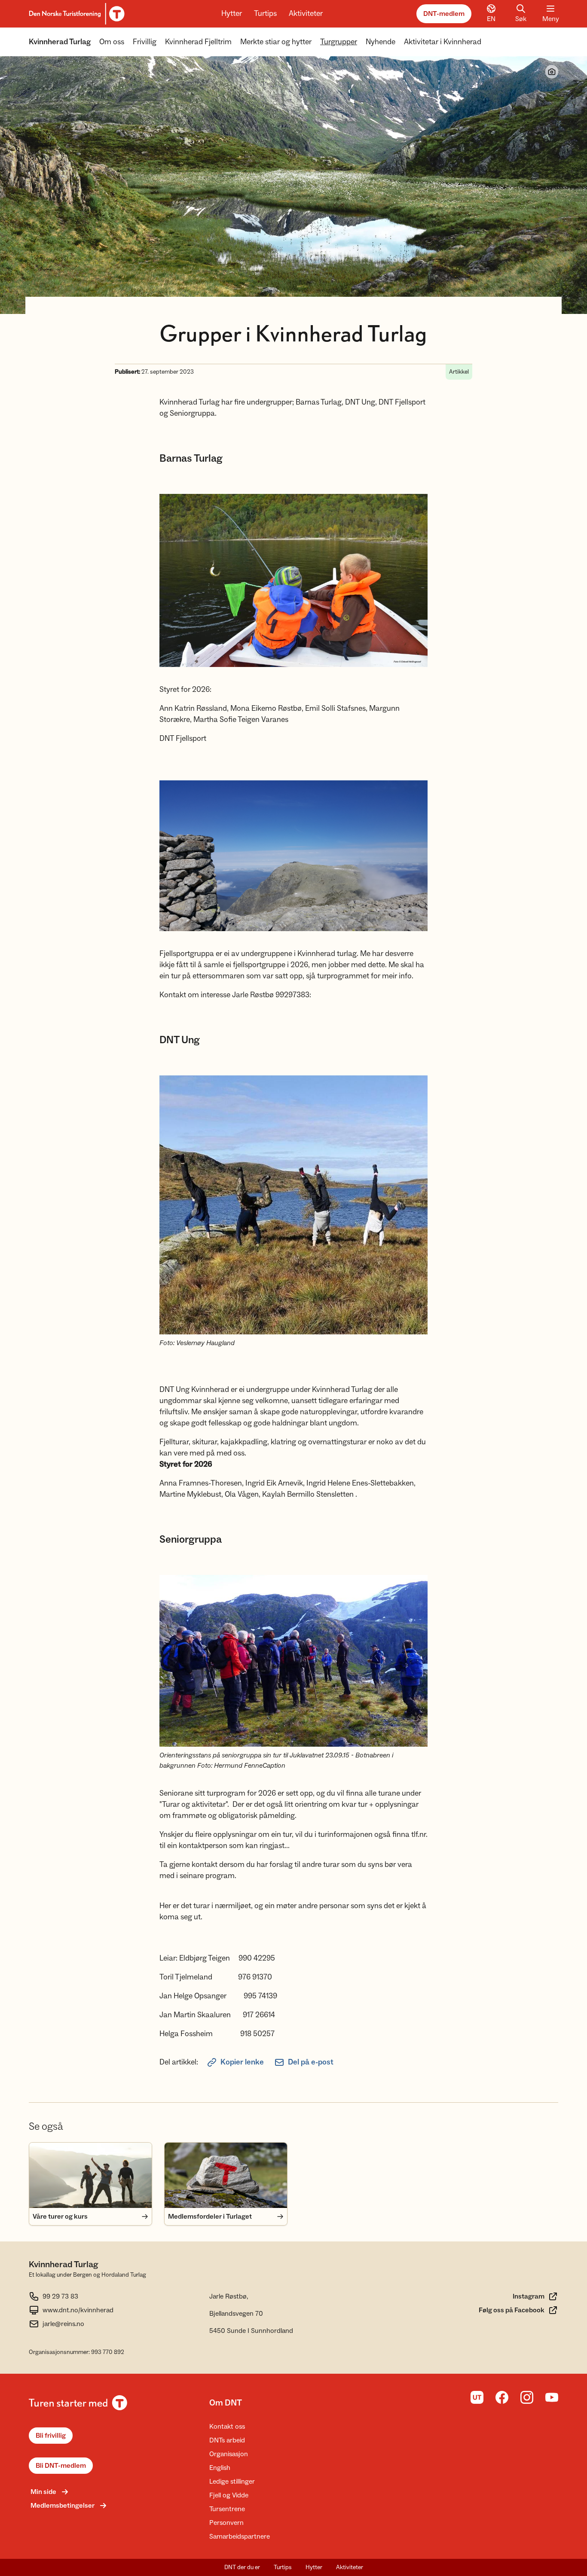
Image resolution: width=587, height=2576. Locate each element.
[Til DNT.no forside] (75, 14)
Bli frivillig (51, 2436)
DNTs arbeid (227, 2440)
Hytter (232, 14)
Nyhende (381, 42)
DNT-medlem (444, 14)
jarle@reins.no (63, 2324)
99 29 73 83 (60, 2296)
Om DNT (226, 2403)
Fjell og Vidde (229, 2495)
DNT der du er (242, 2567)
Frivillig (145, 42)
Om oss (112, 42)
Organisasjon (229, 2454)
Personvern (226, 2523)
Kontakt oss (227, 2427)
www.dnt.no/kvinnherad (78, 2310)
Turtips (265, 14)
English (220, 2468)
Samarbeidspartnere (240, 2536)
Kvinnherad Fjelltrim (198, 42)
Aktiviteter (306, 14)
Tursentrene (227, 2509)
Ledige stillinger (232, 2482)
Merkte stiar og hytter (276, 42)
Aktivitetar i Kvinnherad (443, 42)
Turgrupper (339, 42)
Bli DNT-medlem (61, 2466)
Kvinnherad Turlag (60, 42)
